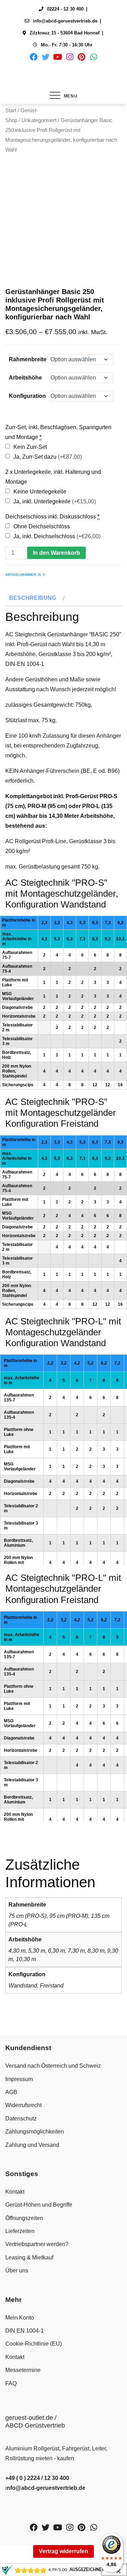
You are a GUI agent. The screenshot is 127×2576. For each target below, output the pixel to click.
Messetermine (23, 2370)
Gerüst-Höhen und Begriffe (39, 2205)
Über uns (17, 2270)
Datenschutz (21, 2119)
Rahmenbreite (28, 359)
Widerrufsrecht (23, 2105)
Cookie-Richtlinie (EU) (34, 2344)
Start (11, 110)
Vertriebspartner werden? (37, 2244)
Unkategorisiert (39, 120)
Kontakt (15, 2192)
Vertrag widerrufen (64, 2551)
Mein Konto (20, 2318)
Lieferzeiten (20, 2231)
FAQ (11, 2383)
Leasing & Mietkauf (29, 2257)
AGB (11, 2092)
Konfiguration (27, 396)
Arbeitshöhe (25, 378)
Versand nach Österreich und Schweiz (53, 2066)
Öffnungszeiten (24, 2218)
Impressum (19, 2079)
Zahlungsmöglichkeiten (35, 2132)
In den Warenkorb (56, 553)
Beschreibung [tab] (33, 598)
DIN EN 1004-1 (25, 2331)
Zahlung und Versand (32, 2145)
